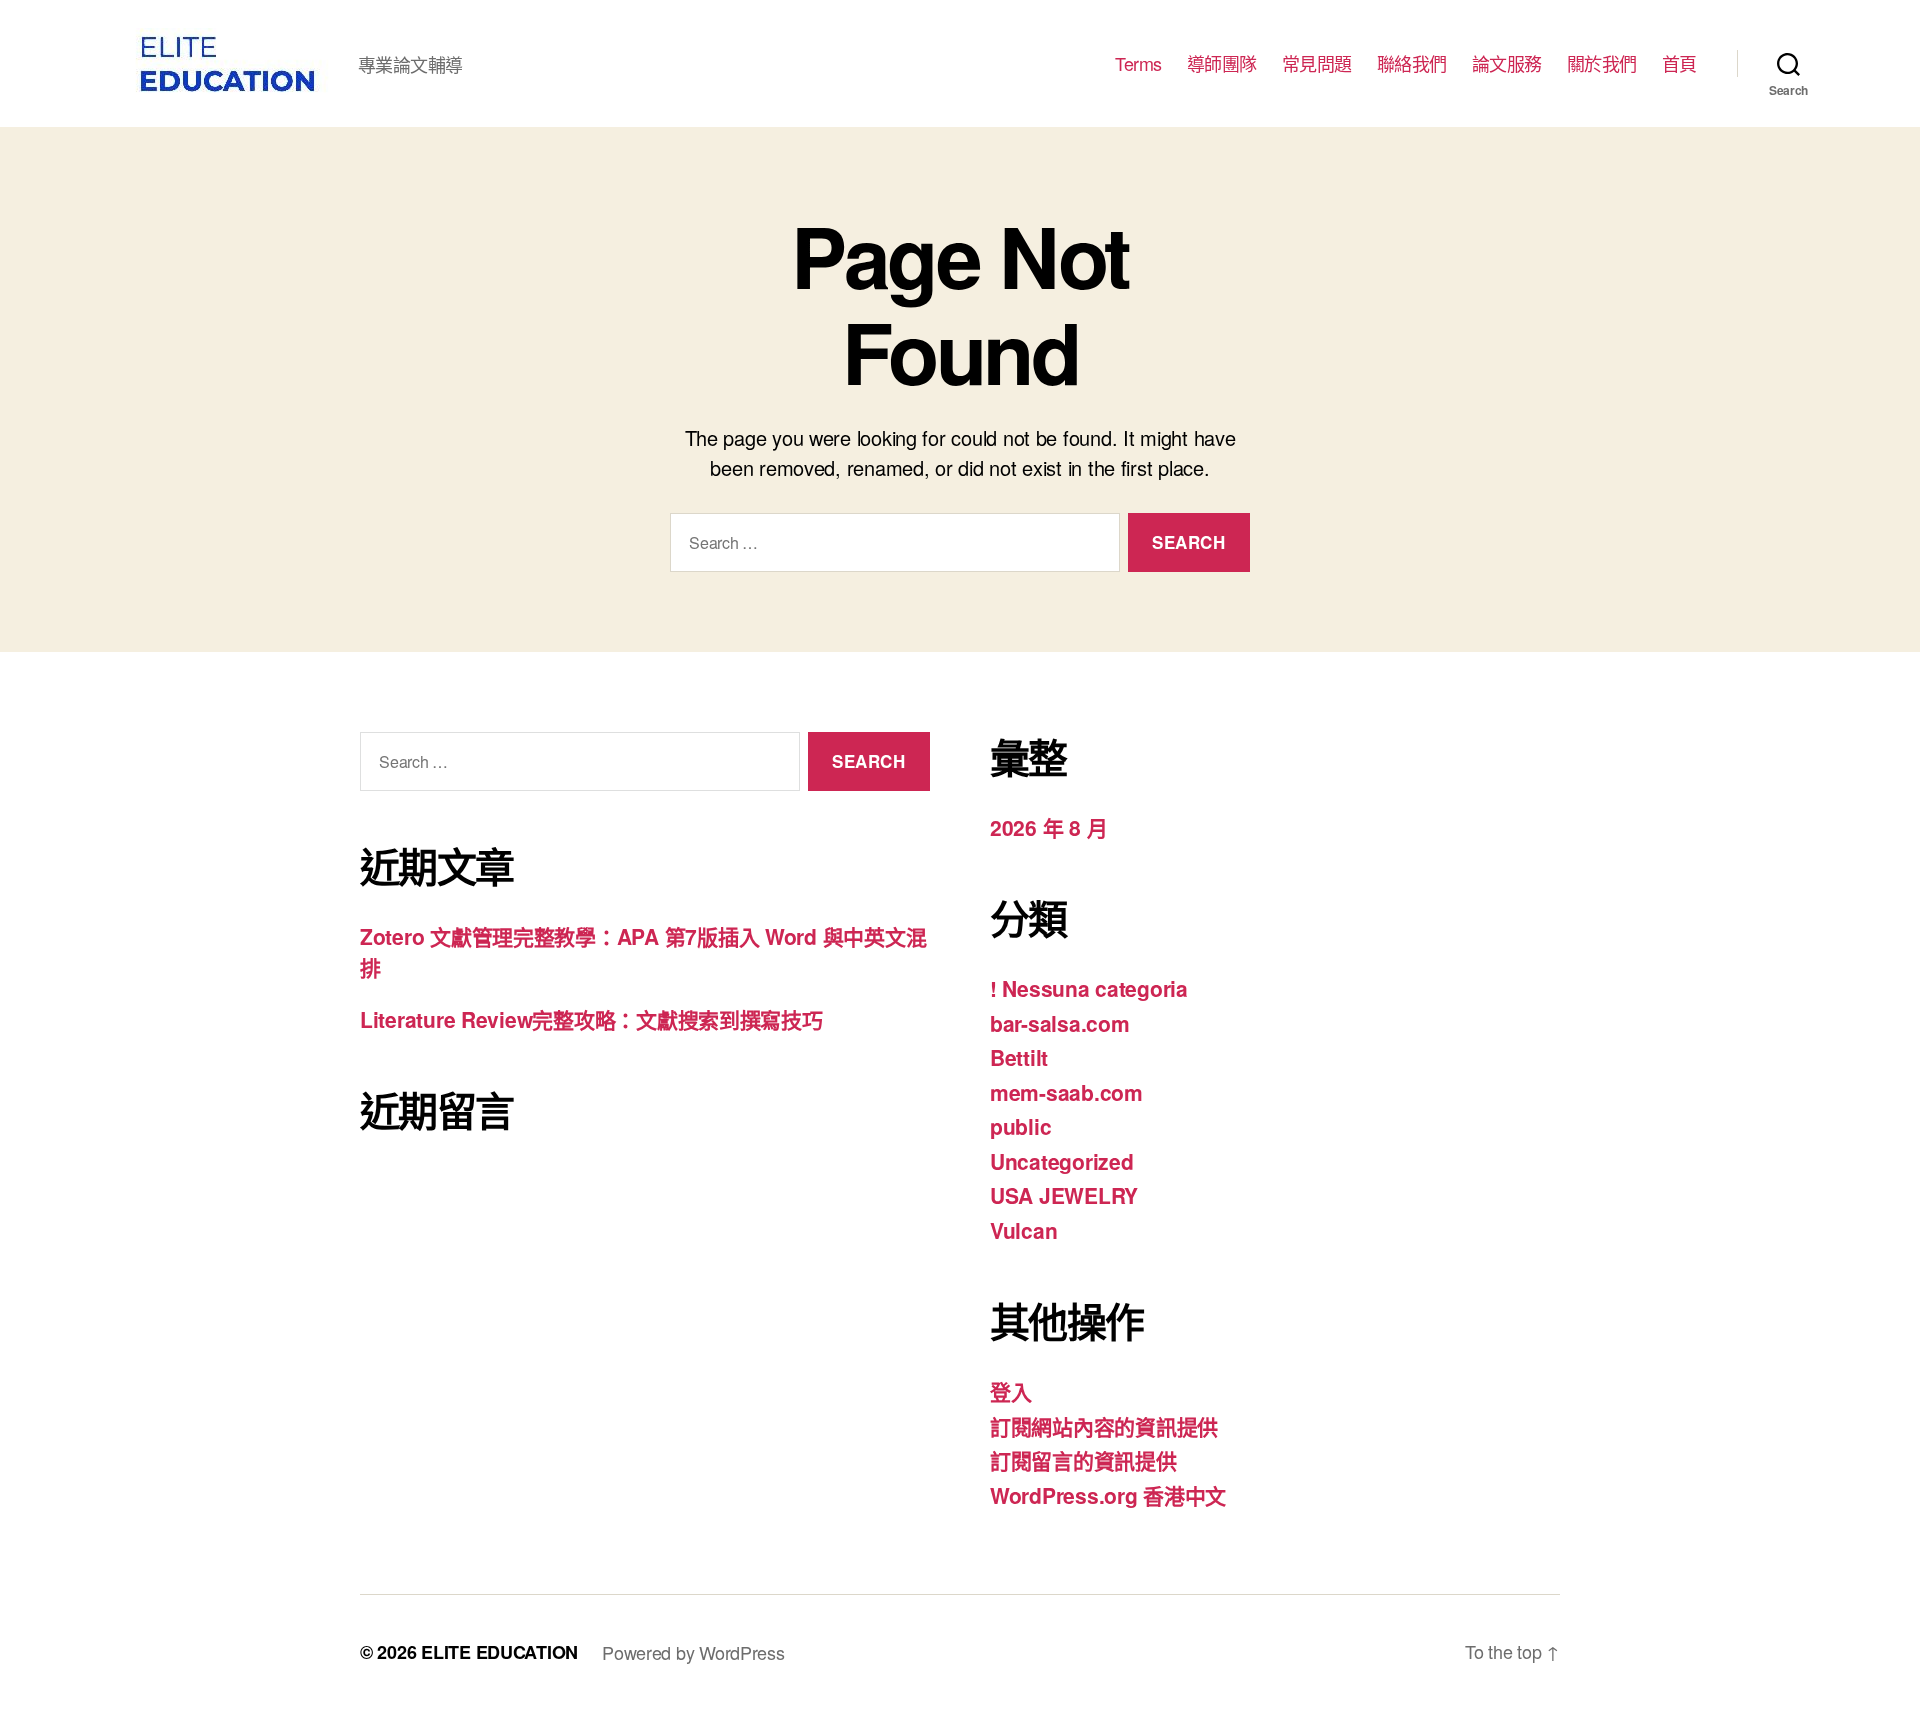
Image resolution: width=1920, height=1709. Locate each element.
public (1020, 1126)
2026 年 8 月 (1048, 827)
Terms (1138, 64)
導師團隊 (1222, 64)
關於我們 (1602, 64)
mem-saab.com (1066, 1092)
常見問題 (1317, 64)
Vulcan (1023, 1230)
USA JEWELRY (1064, 1195)
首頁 (1679, 64)
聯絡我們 (1412, 64)
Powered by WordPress (693, 1652)
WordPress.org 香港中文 (1108, 1495)
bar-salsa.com (1060, 1023)
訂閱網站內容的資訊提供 (1104, 1426)
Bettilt (1019, 1057)
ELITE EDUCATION (499, 1652)
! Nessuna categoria (1089, 988)
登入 (1010, 1391)
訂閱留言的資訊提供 (1083, 1460)
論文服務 (1507, 64)
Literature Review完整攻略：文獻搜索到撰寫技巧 (591, 1019)
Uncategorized (1062, 1161)
